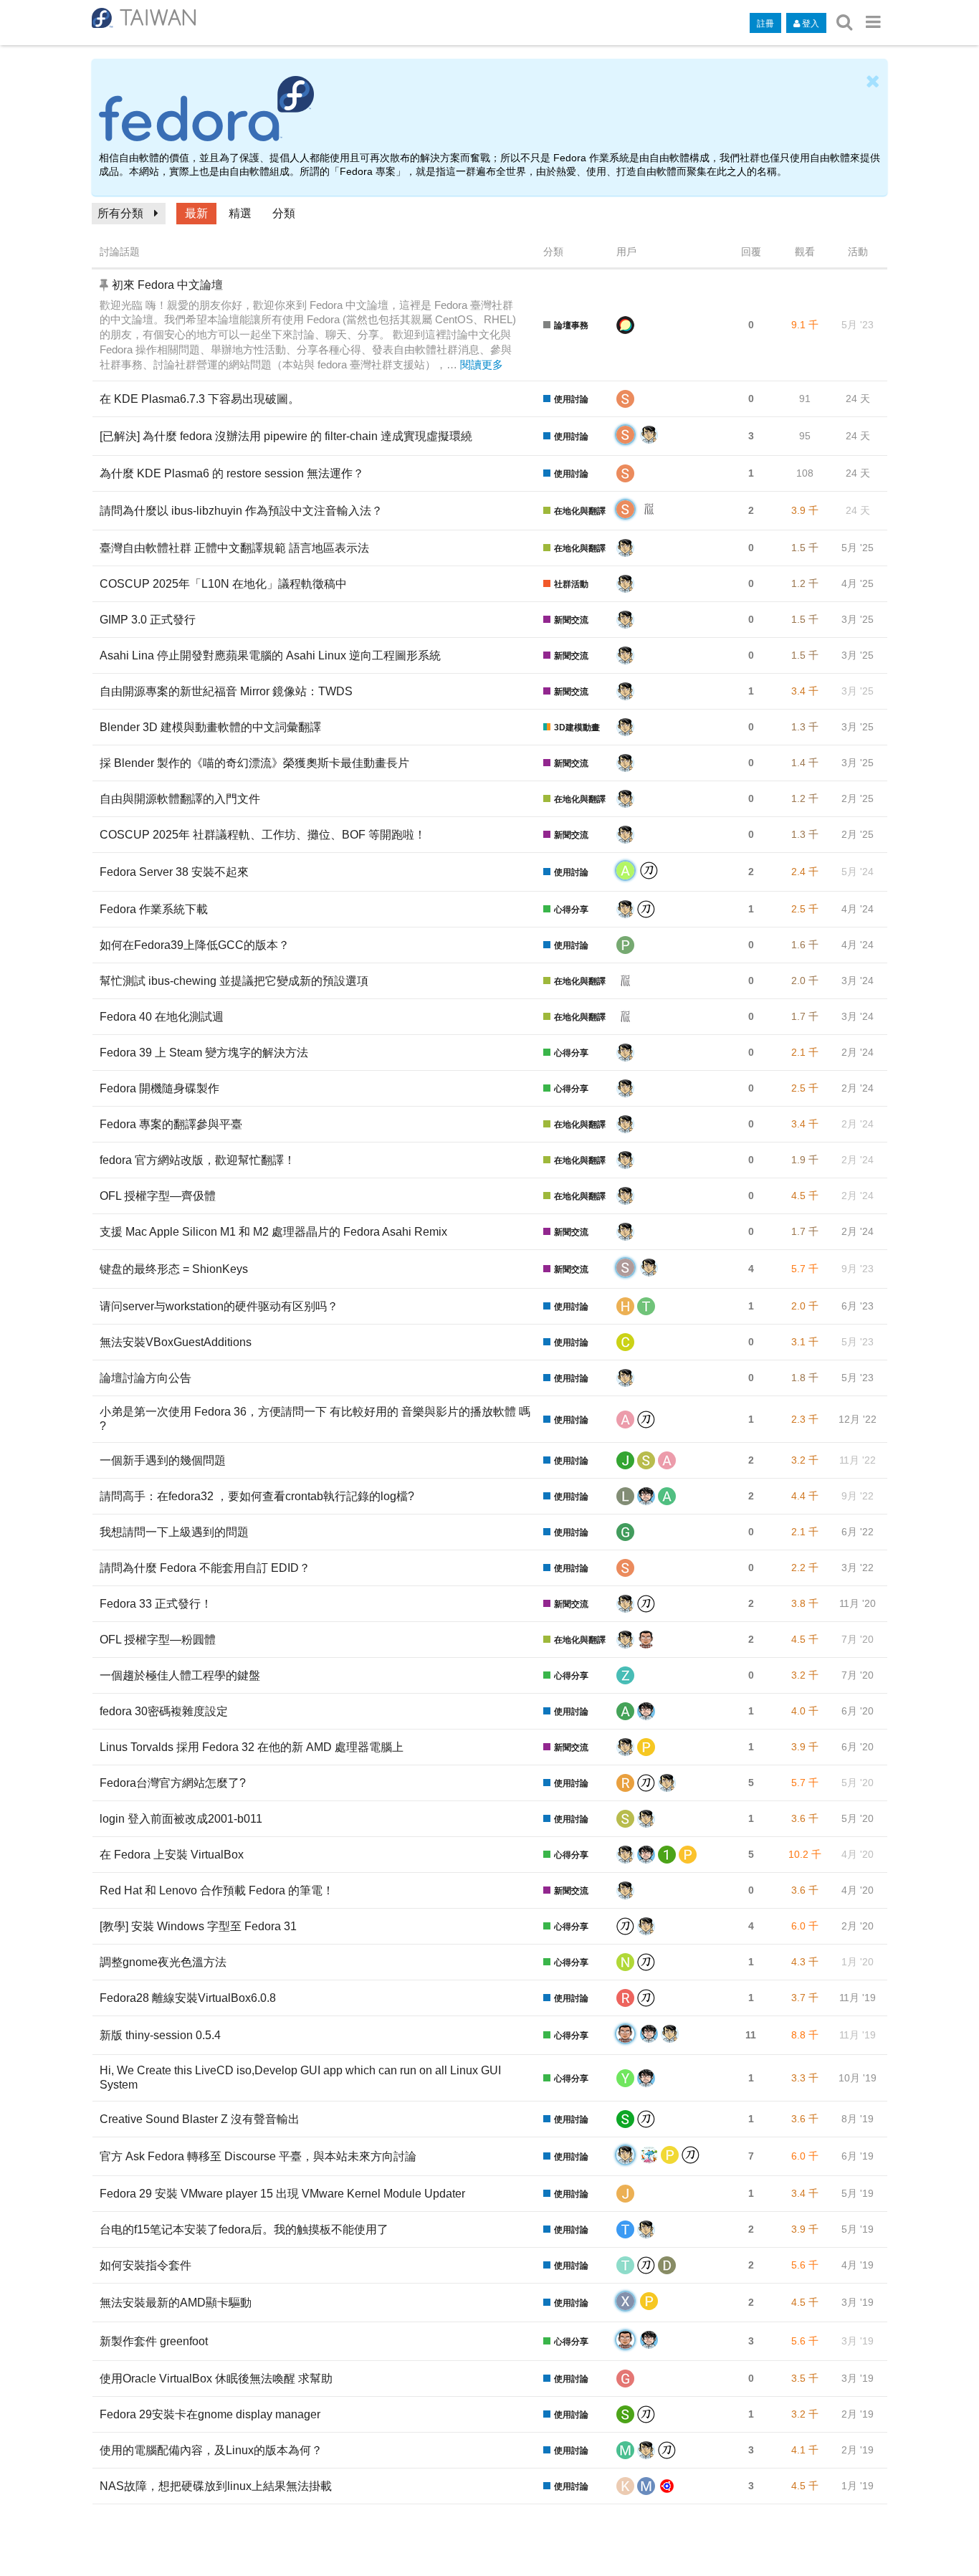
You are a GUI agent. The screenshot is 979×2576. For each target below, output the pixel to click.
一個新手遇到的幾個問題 (163, 1460)
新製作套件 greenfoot (154, 2341)
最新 (196, 213)
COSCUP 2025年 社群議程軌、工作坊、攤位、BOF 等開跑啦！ (263, 835)
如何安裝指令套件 (145, 2265)
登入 (811, 23)
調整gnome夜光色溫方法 (163, 1962)
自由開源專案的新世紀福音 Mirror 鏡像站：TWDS (226, 691)
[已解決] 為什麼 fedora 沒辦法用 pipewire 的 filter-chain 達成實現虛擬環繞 (286, 436)
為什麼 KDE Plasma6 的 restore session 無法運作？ (232, 473)
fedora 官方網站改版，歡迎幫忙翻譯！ (197, 1160)
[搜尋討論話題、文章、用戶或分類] (844, 22)
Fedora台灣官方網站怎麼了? (173, 1783)
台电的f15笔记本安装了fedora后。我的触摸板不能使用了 (244, 2229)
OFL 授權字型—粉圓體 (158, 1640)
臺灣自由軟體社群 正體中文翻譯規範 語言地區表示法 (234, 548)
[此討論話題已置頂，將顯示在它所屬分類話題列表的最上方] (106, 285)
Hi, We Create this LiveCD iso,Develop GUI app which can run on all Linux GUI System (300, 2078)
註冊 (765, 23)
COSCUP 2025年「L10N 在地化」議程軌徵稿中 (223, 584)
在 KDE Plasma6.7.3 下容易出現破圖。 (200, 399)
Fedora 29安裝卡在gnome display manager (210, 2414)
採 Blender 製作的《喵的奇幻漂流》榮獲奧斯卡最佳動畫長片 (254, 763)
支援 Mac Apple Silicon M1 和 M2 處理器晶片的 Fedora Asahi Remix (273, 1232)
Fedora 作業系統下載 (154, 909)
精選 (240, 213)
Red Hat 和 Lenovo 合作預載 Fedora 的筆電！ (217, 1890)
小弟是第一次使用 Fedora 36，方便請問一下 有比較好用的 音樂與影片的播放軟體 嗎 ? (315, 1419)
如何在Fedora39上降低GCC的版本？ (195, 945)
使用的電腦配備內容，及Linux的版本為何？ (211, 2450)
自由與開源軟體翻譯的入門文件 (180, 799)
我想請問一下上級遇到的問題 (174, 1532)
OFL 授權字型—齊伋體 (158, 1196)
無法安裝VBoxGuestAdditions (176, 1342)
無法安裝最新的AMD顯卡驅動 (176, 2303)
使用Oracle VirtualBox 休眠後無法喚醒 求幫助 (216, 2379)
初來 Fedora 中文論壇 (167, 285)
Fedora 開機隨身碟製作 (159, 1088)
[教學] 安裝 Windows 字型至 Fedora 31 (198, 1926)
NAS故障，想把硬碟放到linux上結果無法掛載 (216, 2486)
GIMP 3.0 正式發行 (148, 620)
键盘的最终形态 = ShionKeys (174, 1269)
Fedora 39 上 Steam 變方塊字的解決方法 (204, 1053)
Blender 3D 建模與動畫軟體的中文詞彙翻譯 (210, 727)
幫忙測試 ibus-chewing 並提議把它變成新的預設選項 (234, 981)
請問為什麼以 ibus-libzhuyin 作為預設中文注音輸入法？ (241, 511)
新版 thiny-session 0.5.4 (160, 2035)
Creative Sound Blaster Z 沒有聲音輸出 (200, 2119)
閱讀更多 (482, 365)
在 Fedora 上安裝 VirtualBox (172, 1855)
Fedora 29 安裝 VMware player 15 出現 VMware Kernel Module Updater (282, 2194)
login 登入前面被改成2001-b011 (181, 1819)
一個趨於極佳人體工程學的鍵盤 (180, 1675)
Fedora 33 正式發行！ (156, 1604)
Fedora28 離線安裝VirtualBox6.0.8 (188, 1998)
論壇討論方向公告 (145, 1378)
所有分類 (120, 213)
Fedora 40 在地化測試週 (162, 1017)
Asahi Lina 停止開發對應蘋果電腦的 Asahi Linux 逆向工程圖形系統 (270, 655)
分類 (284, 213)
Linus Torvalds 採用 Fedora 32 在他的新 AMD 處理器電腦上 (252, 1747)
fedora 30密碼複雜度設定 (164, 1711)
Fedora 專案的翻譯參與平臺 (171, 1124)
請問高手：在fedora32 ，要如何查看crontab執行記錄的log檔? (257, 1496)
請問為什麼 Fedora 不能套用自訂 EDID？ (205, 1568)
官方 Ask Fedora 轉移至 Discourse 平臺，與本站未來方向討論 (258, 2156)
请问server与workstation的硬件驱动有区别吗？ (219, 1306)
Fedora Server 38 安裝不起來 (174, 872)
